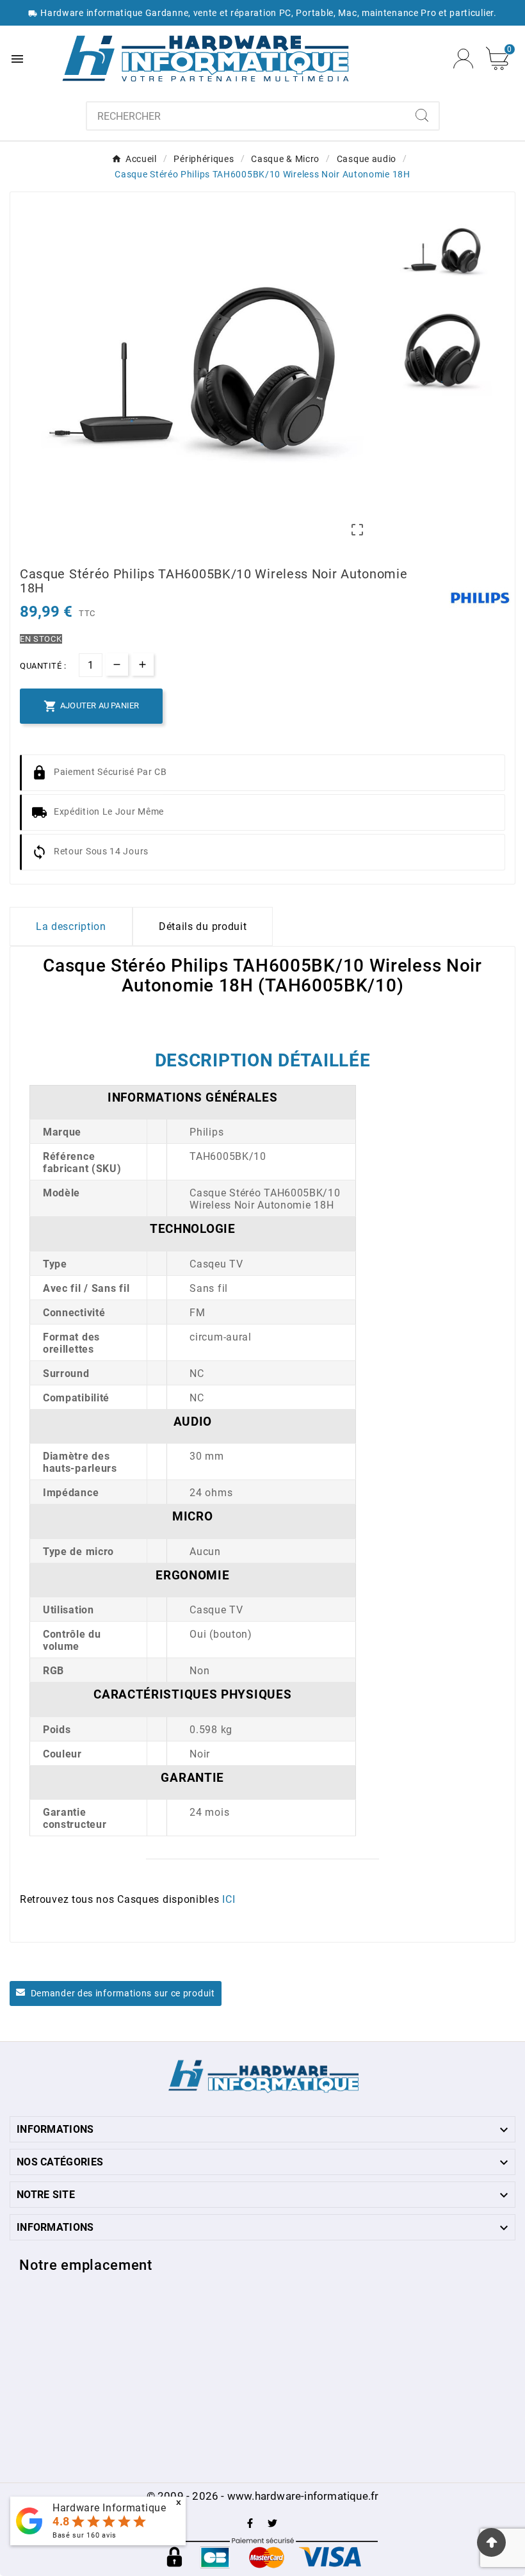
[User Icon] (463, 59)
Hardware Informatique (109, 2508)
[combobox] (246, 116)
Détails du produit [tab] (203, 926)
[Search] (422, 115)
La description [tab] (71, 926)
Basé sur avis (85, 2535)
